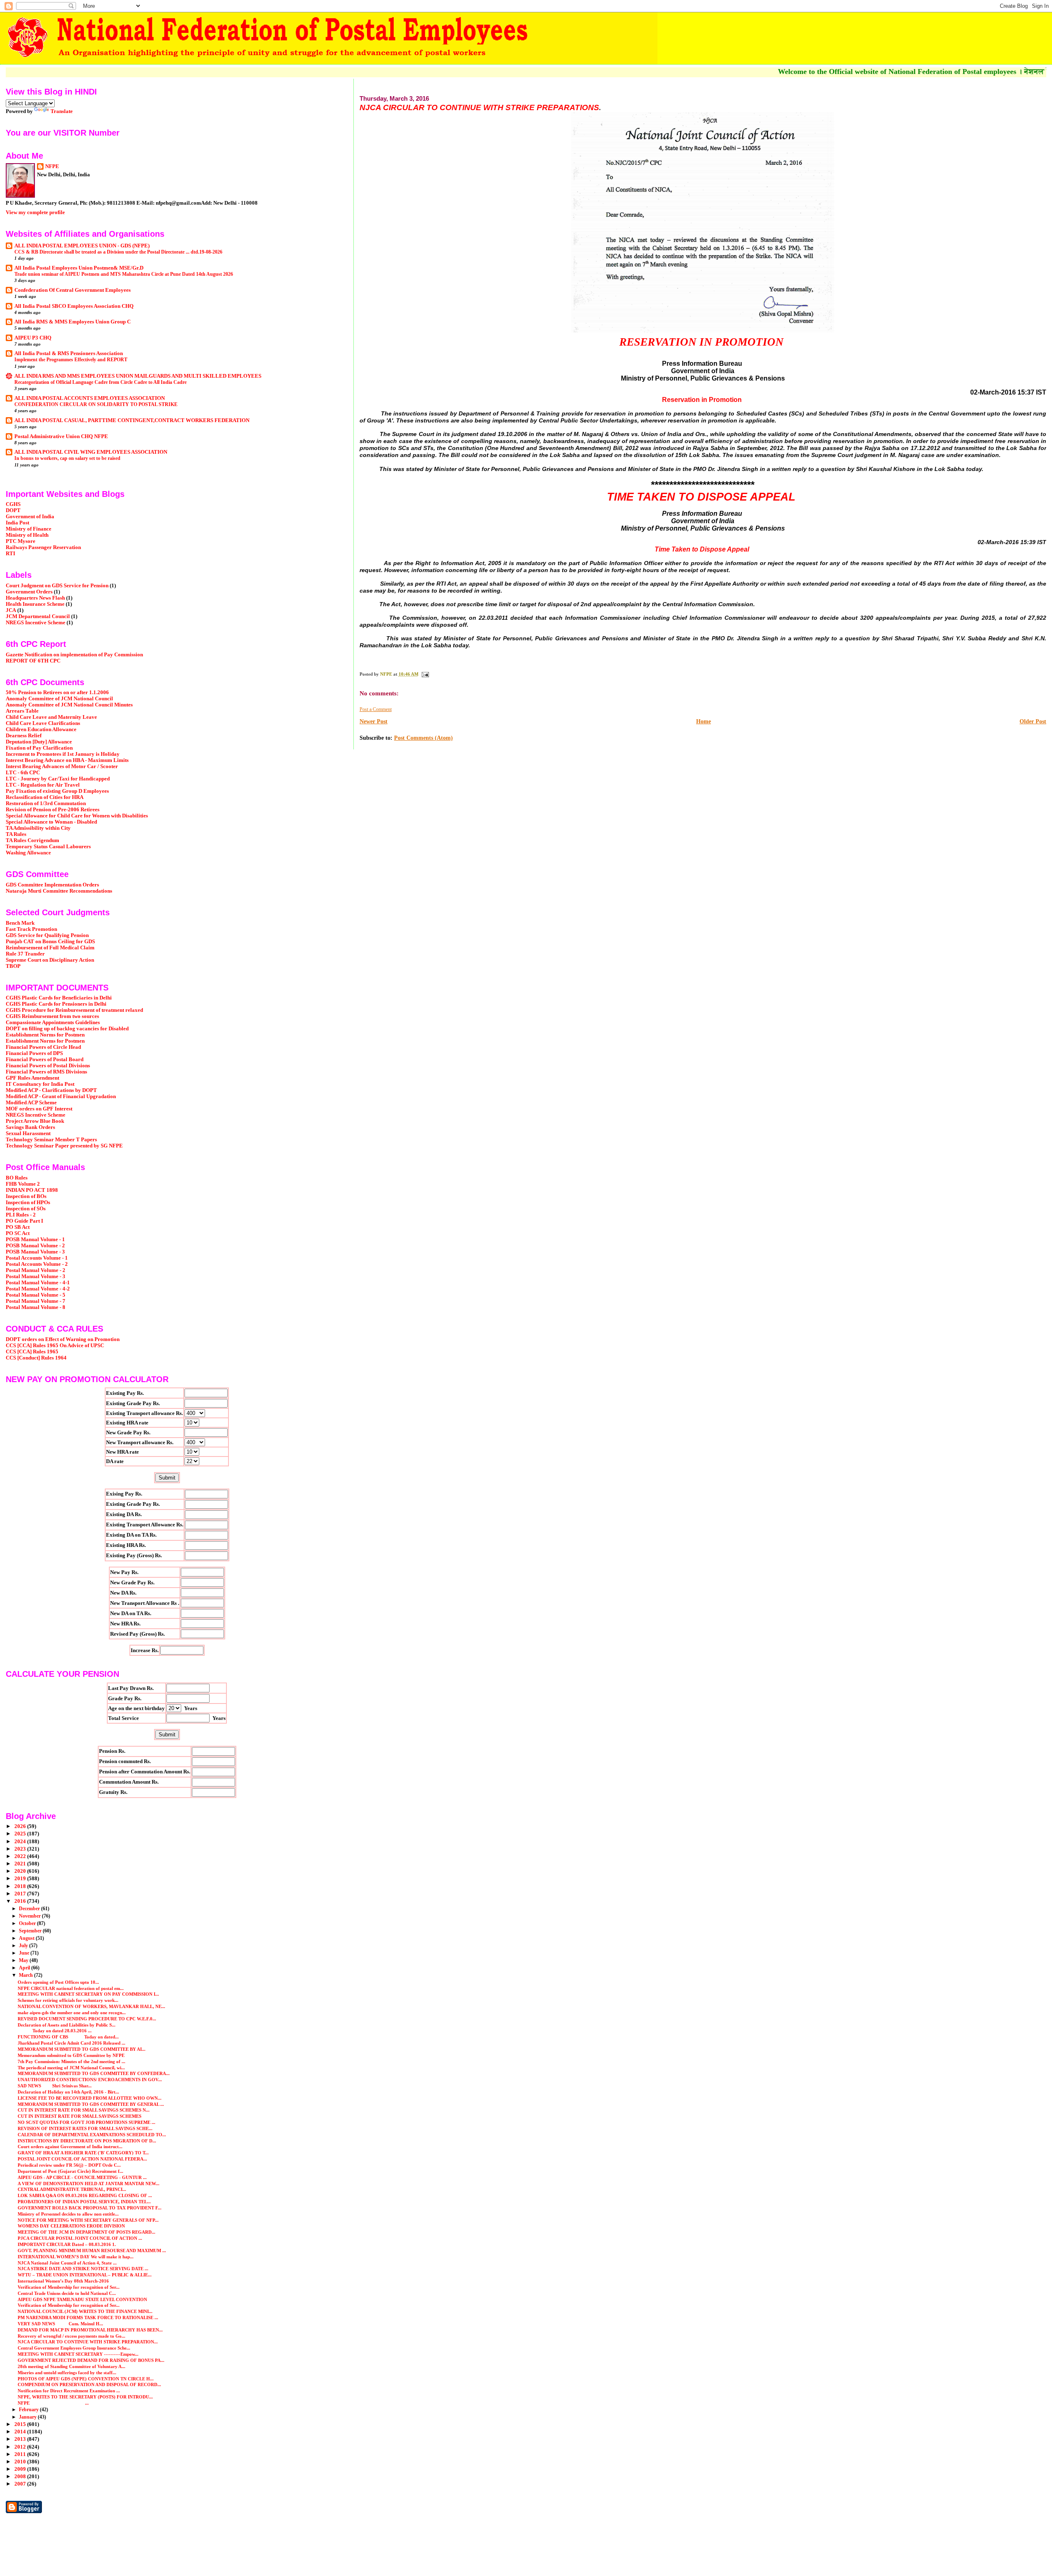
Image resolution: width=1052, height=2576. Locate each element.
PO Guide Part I (24, 1221)
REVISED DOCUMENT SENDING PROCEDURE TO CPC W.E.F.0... (87, 2019)
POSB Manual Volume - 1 (35, 1240)
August (27, 1938)
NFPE (52, 166)
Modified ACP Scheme (31, 1103)
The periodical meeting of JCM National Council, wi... (71, 2068)
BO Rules (17, 1178)
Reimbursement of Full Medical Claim (50, 948)
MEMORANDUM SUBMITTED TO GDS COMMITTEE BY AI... (82, 2049)
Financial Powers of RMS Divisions (46, 1072)
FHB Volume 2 (23, 1184)
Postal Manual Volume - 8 (36, 1307)
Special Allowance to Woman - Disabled (51, 822)
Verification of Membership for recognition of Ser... (69, 2287)
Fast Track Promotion (31, 929)
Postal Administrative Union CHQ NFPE (61, 436)
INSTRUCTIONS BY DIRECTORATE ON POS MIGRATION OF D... (87, 2141)
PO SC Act (18, 1233)
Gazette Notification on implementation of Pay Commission (74, 655)
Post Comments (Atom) (423, 738)
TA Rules (16, 834)
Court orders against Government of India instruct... (70, 2147)
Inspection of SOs (26, 1209)
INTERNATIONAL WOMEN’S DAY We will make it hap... (76, 2257)
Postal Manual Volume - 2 (36, 1270)
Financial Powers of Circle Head (43, 1047)
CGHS (13, 504)
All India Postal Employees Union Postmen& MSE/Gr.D (79, 268)
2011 (21, 2454)
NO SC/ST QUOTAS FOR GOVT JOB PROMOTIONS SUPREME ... (87, 2122)
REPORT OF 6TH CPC (33, 661)
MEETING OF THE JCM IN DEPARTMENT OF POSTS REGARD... (87, 2232)
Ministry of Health (27, 535)
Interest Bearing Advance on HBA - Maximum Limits (67, 760)
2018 (21, 1886)
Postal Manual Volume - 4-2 (38, 1289)
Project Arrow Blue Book (35, 1121)
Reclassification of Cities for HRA (45, 797)
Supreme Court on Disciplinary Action (50, 960)
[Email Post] (425, 674)
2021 (21, 1864)
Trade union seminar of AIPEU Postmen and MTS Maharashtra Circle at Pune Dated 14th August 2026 (124, 274)
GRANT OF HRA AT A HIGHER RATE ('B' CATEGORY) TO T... (83, 2153)
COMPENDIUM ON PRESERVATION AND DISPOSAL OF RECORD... (89, 2384)
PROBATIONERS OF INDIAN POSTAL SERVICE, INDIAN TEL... (84, 2202)
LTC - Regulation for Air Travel (43, 785)
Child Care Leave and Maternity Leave (51, 717)
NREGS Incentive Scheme (36, 623)
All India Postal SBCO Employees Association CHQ (74, 306)
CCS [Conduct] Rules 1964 (36, 1358)
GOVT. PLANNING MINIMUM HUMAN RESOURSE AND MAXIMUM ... (92, 2251)
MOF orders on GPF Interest (39, 1109)
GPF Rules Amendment (32, 1078)
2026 (21, 1826)
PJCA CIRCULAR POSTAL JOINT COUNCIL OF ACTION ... (80, 2238)
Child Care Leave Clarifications (43, 723)
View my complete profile (35, 212)
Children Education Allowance (41, 729)
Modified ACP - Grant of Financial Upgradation (61, 1096)
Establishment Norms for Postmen (45, 1035)
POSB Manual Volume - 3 (35, 1252)
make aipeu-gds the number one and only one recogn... (72, 2013)
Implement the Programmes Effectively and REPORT (71, 360)
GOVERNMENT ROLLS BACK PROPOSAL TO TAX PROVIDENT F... (90, 2208)
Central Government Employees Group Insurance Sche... (74, 2348)
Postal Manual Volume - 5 (36, 1295)
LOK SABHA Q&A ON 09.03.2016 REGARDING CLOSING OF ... (85, 2195)
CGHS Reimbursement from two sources (52, 1016)
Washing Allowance (28, 853)
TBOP (13, 966)
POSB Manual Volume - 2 (35, 1246)
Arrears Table (22, 711)
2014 (21, 2432)
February (29, 2410)
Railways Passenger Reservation (43, 547)
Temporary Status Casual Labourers (48, 847)
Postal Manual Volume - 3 (36, 1276)
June (25, 1953)
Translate (62, 111)
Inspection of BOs (26, 1196)
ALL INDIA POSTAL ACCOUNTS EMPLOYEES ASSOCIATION (90, 398)
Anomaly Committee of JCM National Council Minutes (69, 705)
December (30, 1909)
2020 (21, 1871)
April (25, 1968)
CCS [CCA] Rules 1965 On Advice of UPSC (55, 1346)
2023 (21, 1849)
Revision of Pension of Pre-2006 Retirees (53, 810)
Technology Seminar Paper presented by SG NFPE (64, 1146)
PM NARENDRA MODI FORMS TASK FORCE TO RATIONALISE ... (88, 2317)
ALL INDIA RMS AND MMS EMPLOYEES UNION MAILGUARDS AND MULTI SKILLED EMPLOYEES (138, 376)
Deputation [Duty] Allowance (39, 742)
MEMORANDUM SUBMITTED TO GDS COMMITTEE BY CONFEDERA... (94, 2073)
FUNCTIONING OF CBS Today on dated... (68, 2037)
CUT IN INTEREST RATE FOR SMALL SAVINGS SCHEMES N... (84, 2110)
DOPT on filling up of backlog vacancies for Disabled (67, 1029)
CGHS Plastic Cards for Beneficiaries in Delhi (59, 998)
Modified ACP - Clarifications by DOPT (51, 1090)
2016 (21, 1901)
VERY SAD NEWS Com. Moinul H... (60, 2324)
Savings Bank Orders (30, 1127)
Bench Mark (20, 923)
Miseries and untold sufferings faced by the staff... (67, 2373)
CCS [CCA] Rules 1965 (32, 1352)
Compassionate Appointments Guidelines (53, 1023)
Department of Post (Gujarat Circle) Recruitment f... (70, 2171)
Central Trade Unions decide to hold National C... (67, 2293)
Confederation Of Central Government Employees (73, 290)
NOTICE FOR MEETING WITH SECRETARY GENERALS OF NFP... (88, 2220)
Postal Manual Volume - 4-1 (38, 1283)
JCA (11, 610)
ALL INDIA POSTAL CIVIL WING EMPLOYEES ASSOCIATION (91, 452)
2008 (21, 2477)
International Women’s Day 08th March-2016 (63, 2281)
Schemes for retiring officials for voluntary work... (68, 2000)
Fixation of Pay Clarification (39, 748)
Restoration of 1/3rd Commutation (46, 803)
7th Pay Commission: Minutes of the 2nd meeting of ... (72, 2061)
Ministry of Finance (29, 529)
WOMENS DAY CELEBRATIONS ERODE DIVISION (71, 2226)
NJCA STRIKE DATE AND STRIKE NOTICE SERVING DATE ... (83, 2269)
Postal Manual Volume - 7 (36, 1301)
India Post (17, 523)
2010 (21, 2462)
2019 (21, 1879)
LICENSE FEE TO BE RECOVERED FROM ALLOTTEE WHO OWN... (90, 2098)
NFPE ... (53, 2403)
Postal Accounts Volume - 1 (37, 1258)
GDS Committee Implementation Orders (52, 885)
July (24, 1946)
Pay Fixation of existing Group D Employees (57, 791)
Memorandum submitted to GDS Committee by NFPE (71, 2055)
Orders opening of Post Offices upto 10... (58, 1982)
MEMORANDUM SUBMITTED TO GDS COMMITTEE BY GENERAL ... (91, 2104)
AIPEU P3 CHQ (33, 338)
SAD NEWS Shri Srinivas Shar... (55, 2086)
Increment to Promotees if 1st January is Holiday (63, 754)
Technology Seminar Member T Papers (51, 1140)
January (28, 2417)
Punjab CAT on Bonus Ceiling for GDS (50, 942)
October (28, 1923)
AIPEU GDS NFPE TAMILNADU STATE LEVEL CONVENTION (82, 2299)
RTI (10, 554)
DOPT (13, 510)
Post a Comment (376, 709)
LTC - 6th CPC (23, 773)
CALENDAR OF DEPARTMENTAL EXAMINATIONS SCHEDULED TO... (92, 2135)
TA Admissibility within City (38, 828)
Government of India (30, 517)
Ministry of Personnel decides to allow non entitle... (68, 2214)
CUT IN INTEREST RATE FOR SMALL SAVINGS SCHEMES (80, 2116)
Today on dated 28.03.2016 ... (55, 2031)
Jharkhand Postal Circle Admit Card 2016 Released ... (72, 2043)
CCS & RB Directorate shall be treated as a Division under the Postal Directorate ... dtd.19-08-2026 (118, 252)
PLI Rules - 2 (21, 1215)
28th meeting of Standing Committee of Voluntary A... (72, 2366)
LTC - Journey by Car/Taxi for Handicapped (58, 779)
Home (704, 721)
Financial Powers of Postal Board (45, 1059)
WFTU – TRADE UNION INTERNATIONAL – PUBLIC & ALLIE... (85, 2275)
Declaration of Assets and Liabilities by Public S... (67, 2025)
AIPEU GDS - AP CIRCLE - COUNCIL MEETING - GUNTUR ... (82, 2177)
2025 (21, 1834)
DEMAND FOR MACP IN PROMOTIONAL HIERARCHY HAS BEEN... (90, 2330)
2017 (21, 1894)
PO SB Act (18, 1227)
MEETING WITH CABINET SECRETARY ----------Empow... (78, 2354)
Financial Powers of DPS (34, 1053)
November (30, 1916)
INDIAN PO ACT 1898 (32, 1190)
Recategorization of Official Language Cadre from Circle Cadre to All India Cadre (100, 382)
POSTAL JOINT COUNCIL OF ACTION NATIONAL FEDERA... (82, 2159)
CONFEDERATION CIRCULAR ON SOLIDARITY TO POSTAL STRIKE (96, 404)
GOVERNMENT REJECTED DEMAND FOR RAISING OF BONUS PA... (91, 2360)
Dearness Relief (24, 736)
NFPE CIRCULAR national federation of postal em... (71, 1988)
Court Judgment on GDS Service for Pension (57, 586)
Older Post (1033, 721)
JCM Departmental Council (38, 616)
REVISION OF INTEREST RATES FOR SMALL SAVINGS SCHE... (85, 2128)
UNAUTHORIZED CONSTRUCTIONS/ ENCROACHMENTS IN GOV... (90, 2080)
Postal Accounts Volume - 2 (37, 1264)
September (31, 1931)
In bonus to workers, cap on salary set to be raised (67, 458)
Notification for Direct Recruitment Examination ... (69, 2391)
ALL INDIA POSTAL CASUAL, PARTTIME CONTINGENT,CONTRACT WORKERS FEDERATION (132, 420)
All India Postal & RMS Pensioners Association (69, 353)
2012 (21, 2447)
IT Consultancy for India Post (40, 1084)
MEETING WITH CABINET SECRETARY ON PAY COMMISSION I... (88, 1994)
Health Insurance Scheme (35, 604)
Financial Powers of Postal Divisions (48, 1066)
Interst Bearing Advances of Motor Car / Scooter (62, 766)
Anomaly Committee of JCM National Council (59, 699)
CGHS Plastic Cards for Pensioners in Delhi (56, 1004)
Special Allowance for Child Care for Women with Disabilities (77, 816)
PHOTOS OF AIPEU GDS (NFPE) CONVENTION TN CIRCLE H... (86, 2379)
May (24, 1960)
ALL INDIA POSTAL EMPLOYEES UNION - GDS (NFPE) (82, 246)
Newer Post (374, 721)
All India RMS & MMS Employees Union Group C (73, 322)
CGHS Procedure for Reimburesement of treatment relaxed (74, 1010)
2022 (21, 1856)
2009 (21, 2469)
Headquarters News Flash (35, 598)
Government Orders (29, 592)
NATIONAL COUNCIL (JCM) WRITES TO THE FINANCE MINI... (85, 2311)
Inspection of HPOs (28, 1203)
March (27, 1975)
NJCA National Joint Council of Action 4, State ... (67, 2263)
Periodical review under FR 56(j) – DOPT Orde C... (69, 2165)
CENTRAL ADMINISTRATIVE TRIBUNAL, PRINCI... (72, 2189)
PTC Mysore (21, 541)
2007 (21, 2484)
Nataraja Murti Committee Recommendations (59, 891)
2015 (21, 2424)
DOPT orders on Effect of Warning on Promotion (63, 1339)
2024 (21, 1842)
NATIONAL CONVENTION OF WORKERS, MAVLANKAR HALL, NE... (91, 2006)
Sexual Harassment (28, 1133)
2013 (21, 2439)
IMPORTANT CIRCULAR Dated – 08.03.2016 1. (67, 2244)
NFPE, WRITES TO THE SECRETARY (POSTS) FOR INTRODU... (85, 2397)
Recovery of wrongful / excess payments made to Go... (72, 2336)
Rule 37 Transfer (25, 954)
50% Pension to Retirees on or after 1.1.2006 (57, 692)
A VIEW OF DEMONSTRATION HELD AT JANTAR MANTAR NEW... (89, 2184)
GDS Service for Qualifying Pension (47, 935)
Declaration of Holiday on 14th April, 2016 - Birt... (68, 2092)
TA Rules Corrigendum (32, 840)
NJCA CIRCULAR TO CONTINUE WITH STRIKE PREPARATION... (88, 2342)
